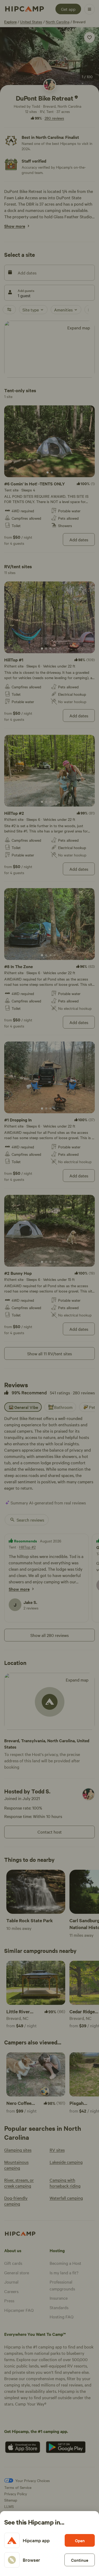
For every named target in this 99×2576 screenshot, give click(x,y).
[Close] (49, 1288)
